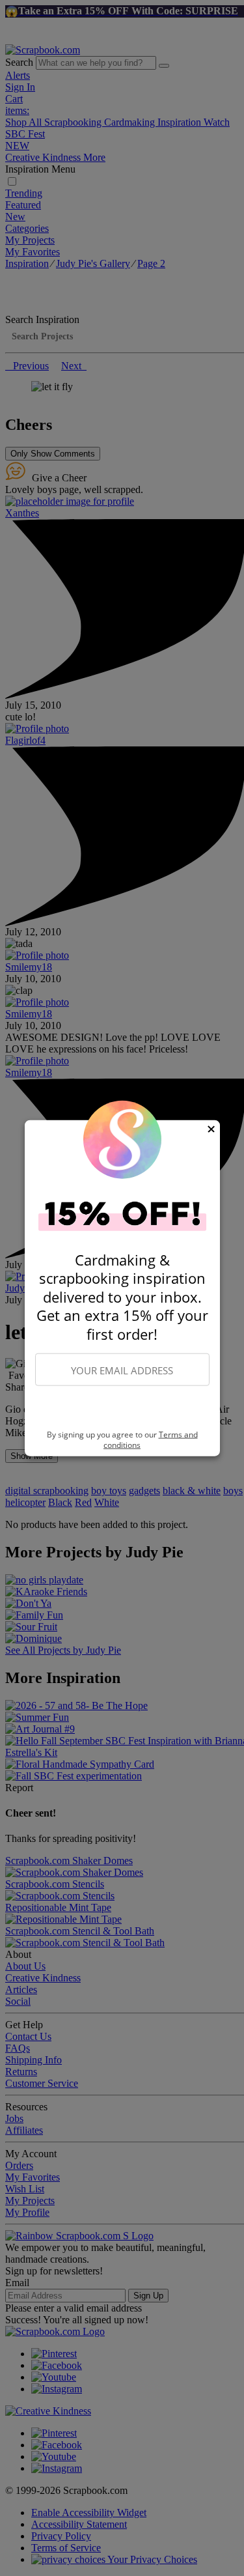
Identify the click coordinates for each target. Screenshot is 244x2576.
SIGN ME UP (122, 1408)
